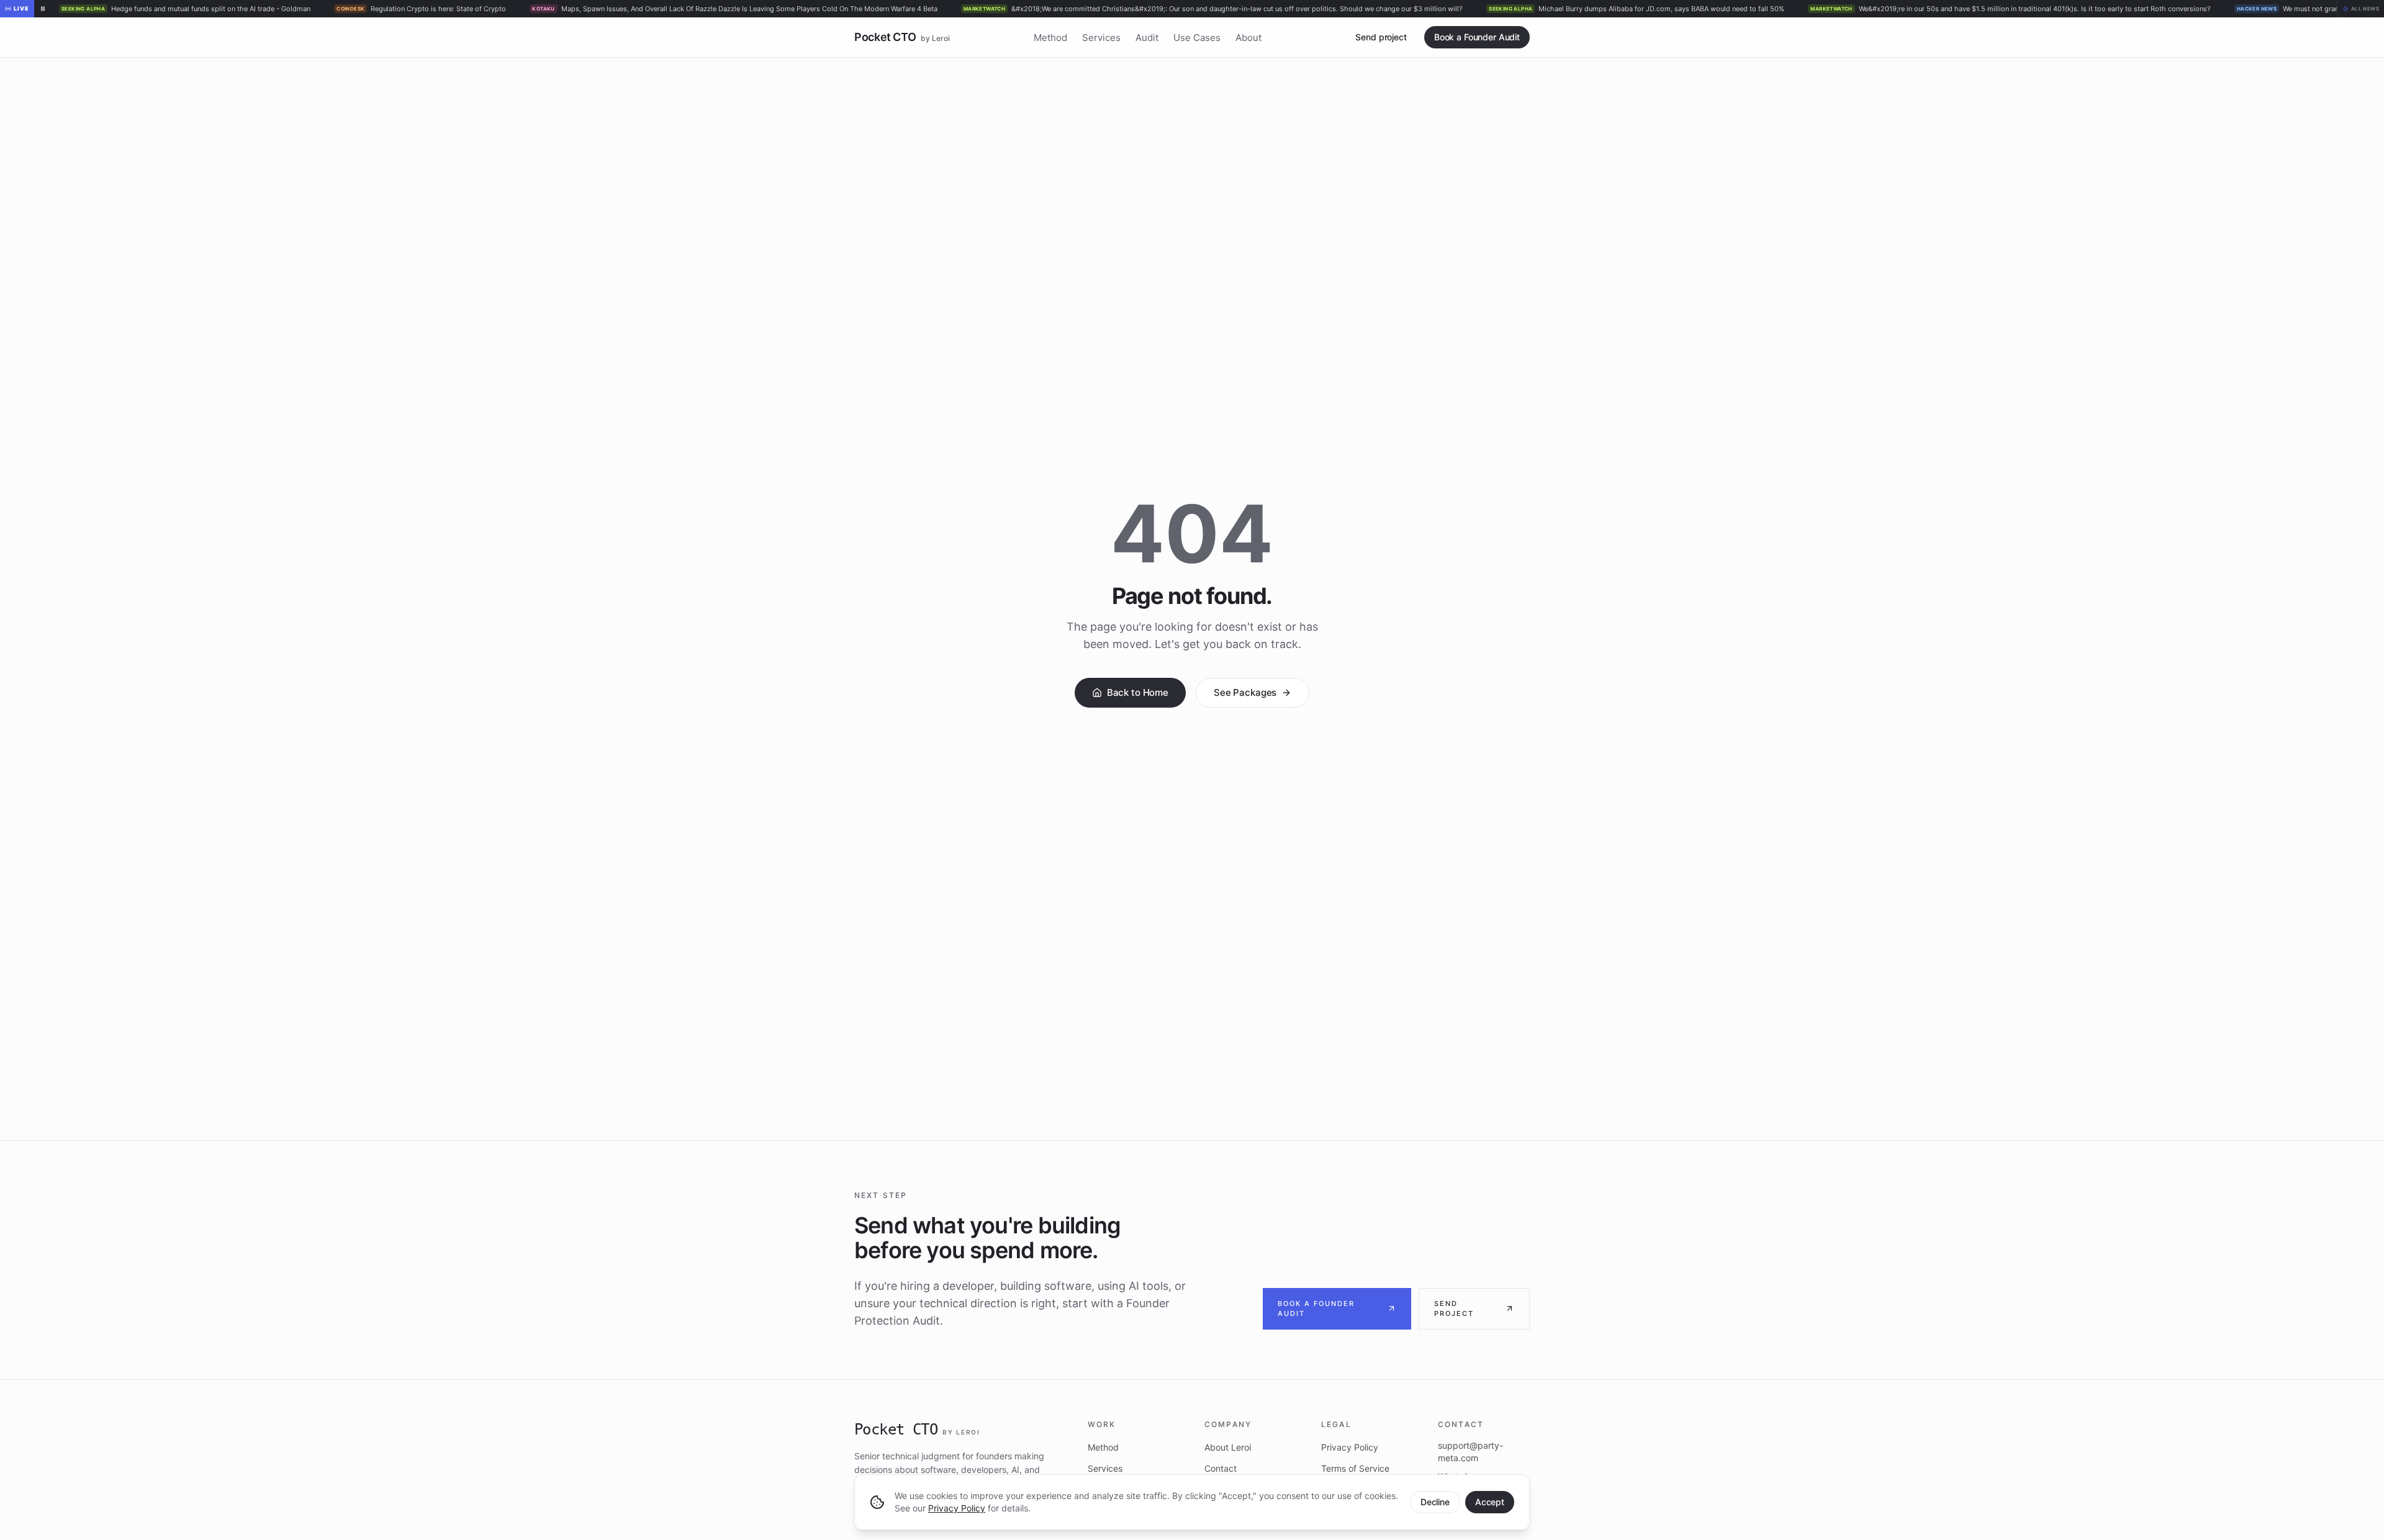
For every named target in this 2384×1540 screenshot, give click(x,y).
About (1248, 38)
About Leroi (1228, 1447)
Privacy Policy (957, 1508)
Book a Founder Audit (1477, 37)
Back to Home (1138, 692)
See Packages (1245, 692)
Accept (1490, 1502)
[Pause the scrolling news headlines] (43, 9)
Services (1101, 38)
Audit (1147, 38)
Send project (1381, 37)
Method (1050, 38)
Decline (1435, 1502)
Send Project (1454, 1309)
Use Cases (1197, 38)
